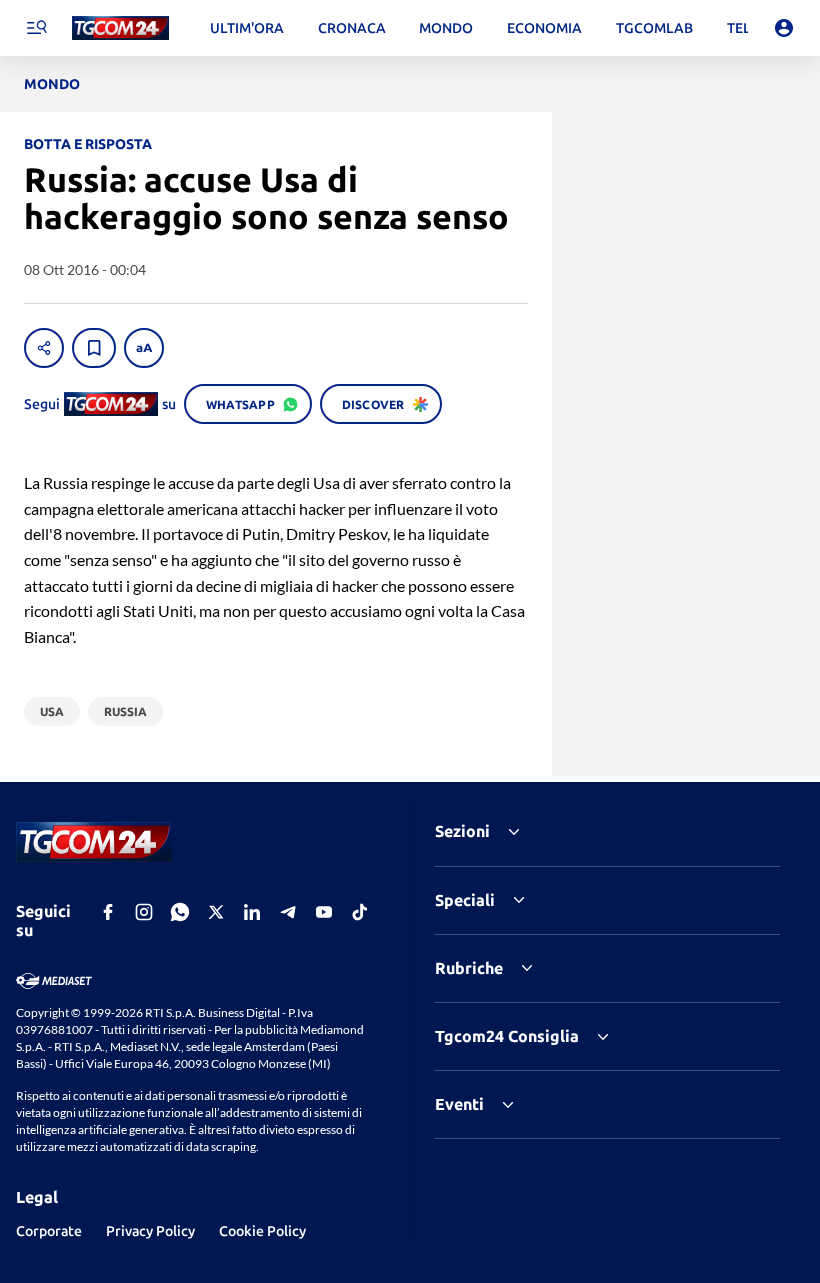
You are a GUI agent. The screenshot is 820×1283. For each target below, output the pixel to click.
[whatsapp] (180, 912)
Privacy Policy (150, 1231)
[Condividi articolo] (44, 348)
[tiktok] (360, 912)
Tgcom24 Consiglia (507, 1036)
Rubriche (469, 968)
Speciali (465, 900)
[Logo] (120, 28)
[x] (216, 912)
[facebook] (108, 912)
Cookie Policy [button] (262, 1231)
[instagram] (144, 912)
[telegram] (288, 912)
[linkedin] (252, 912)
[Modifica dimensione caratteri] (144, 348)
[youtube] (324, 912)
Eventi (459, 1104)
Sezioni (462, 831)
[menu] (36, 28)
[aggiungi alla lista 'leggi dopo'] (94, 348)
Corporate (49, 1231)
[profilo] (784, 28)
